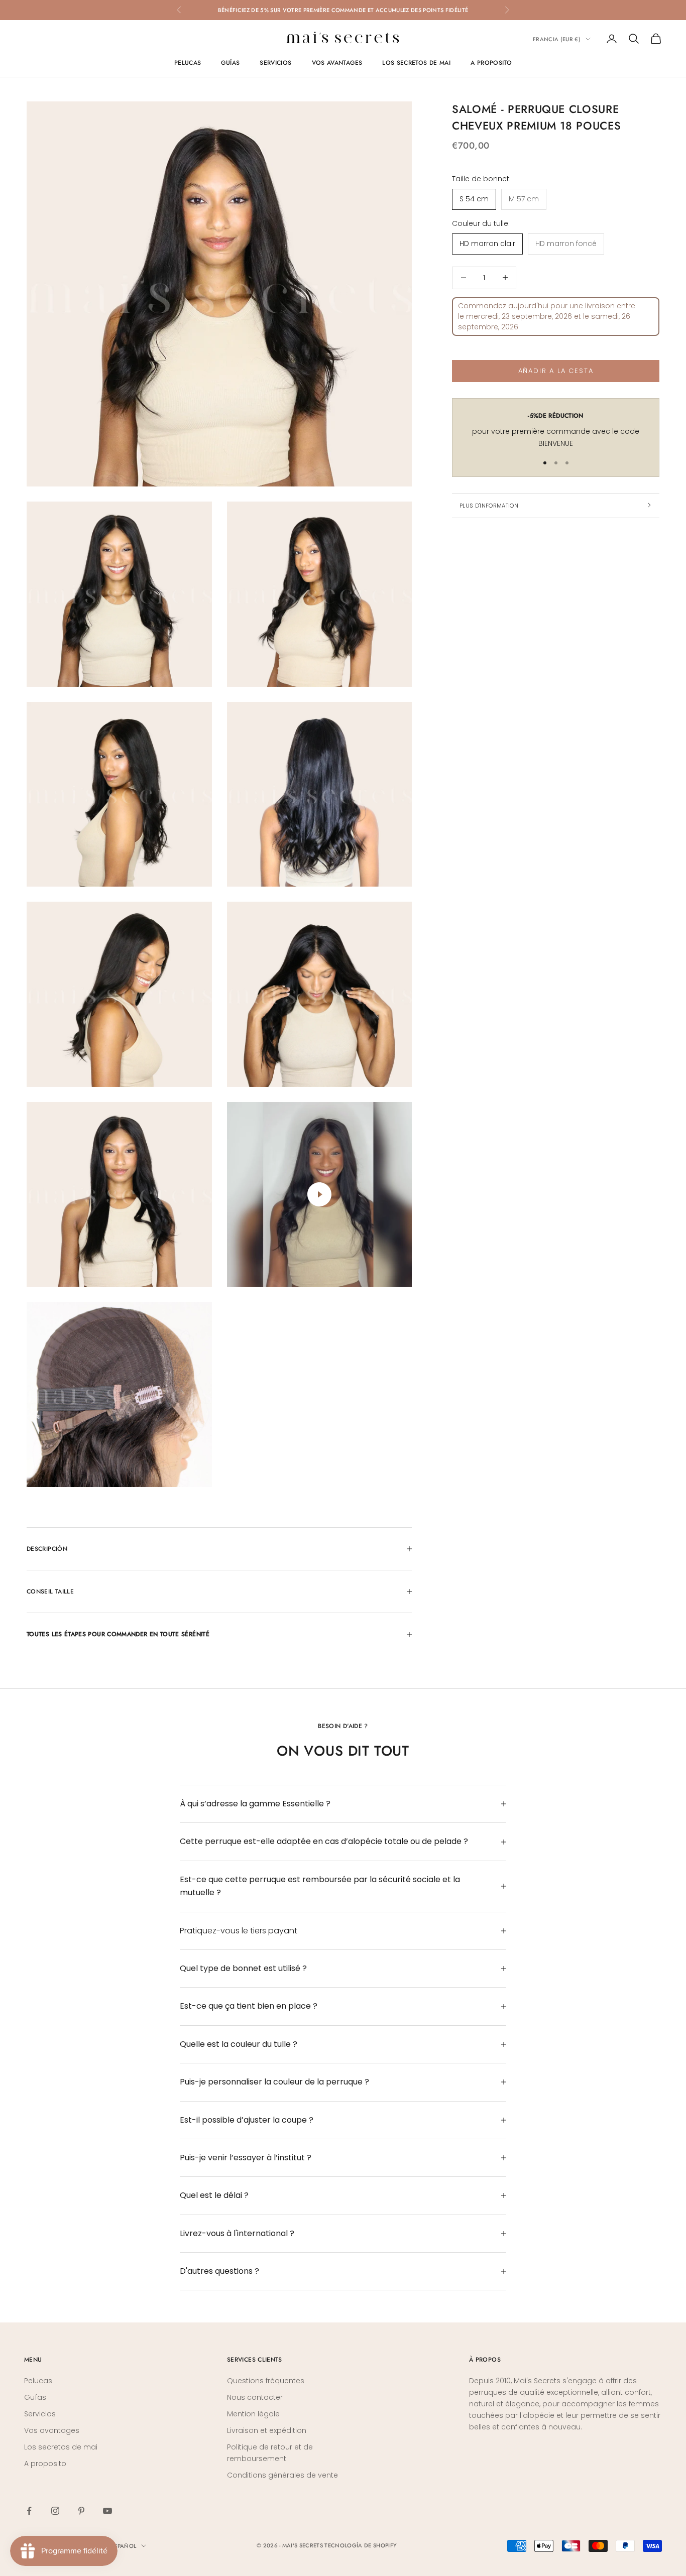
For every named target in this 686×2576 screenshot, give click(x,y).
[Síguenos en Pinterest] (81, 2511)
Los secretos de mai (416, 63)
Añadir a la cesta (556, 371)
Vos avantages (337, 63)
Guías (230, 63)
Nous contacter (255, 2397)
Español (124, 2546)
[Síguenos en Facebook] (29, 2511)
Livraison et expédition (267, 2430)
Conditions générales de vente (282, 2475)
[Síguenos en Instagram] (55, 2511)
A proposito (491, 63)
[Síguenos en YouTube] (107, 2511)
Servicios (275, 63)
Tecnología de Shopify (361, 2545)
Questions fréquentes (266, 2381)
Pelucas (188, 63)
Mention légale (253, 2414)
